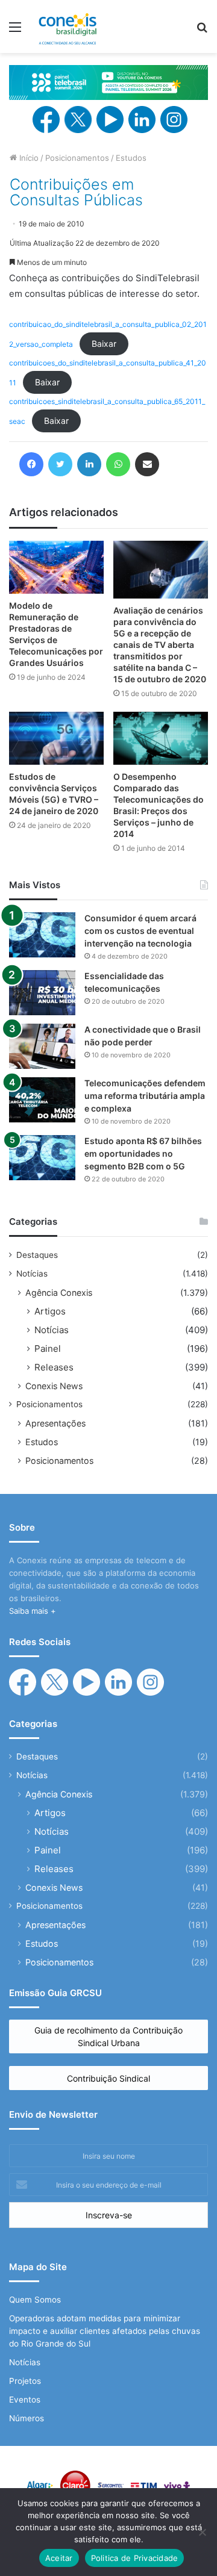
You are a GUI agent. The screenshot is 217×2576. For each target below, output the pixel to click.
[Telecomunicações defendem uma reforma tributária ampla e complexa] (42, 1100)
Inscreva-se (109, 2215)
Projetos (25, 2381)
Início (28, 158)
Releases (54, 1367)
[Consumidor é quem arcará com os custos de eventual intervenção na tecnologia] (42, 935)
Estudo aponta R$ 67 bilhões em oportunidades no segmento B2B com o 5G (143, 1153)
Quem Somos (35, 2300)
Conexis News (54, 1386)
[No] (202, 2532)
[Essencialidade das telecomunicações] (42, 993)
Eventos (25, 2400)
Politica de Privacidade (135, 2558)
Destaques (37, 1255)
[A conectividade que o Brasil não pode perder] (42, 1046)
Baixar (104, 344)
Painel (48, 1349)
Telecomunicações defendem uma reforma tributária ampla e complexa (145, 1096)
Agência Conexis (59, 1293)
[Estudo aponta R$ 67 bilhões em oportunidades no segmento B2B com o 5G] (42, 1158)
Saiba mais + (33, 1611)
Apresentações (55, 1423)
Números (27, 2418)
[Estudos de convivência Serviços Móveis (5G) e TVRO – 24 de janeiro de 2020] (56, 739)
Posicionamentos (77, 158)
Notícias (32, 1274)
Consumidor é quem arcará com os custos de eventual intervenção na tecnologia (140, 931)
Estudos (131, 158)
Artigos (50, 1311)
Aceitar (59, 2558)
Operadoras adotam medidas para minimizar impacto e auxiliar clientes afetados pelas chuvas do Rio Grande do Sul (105, 2331)
